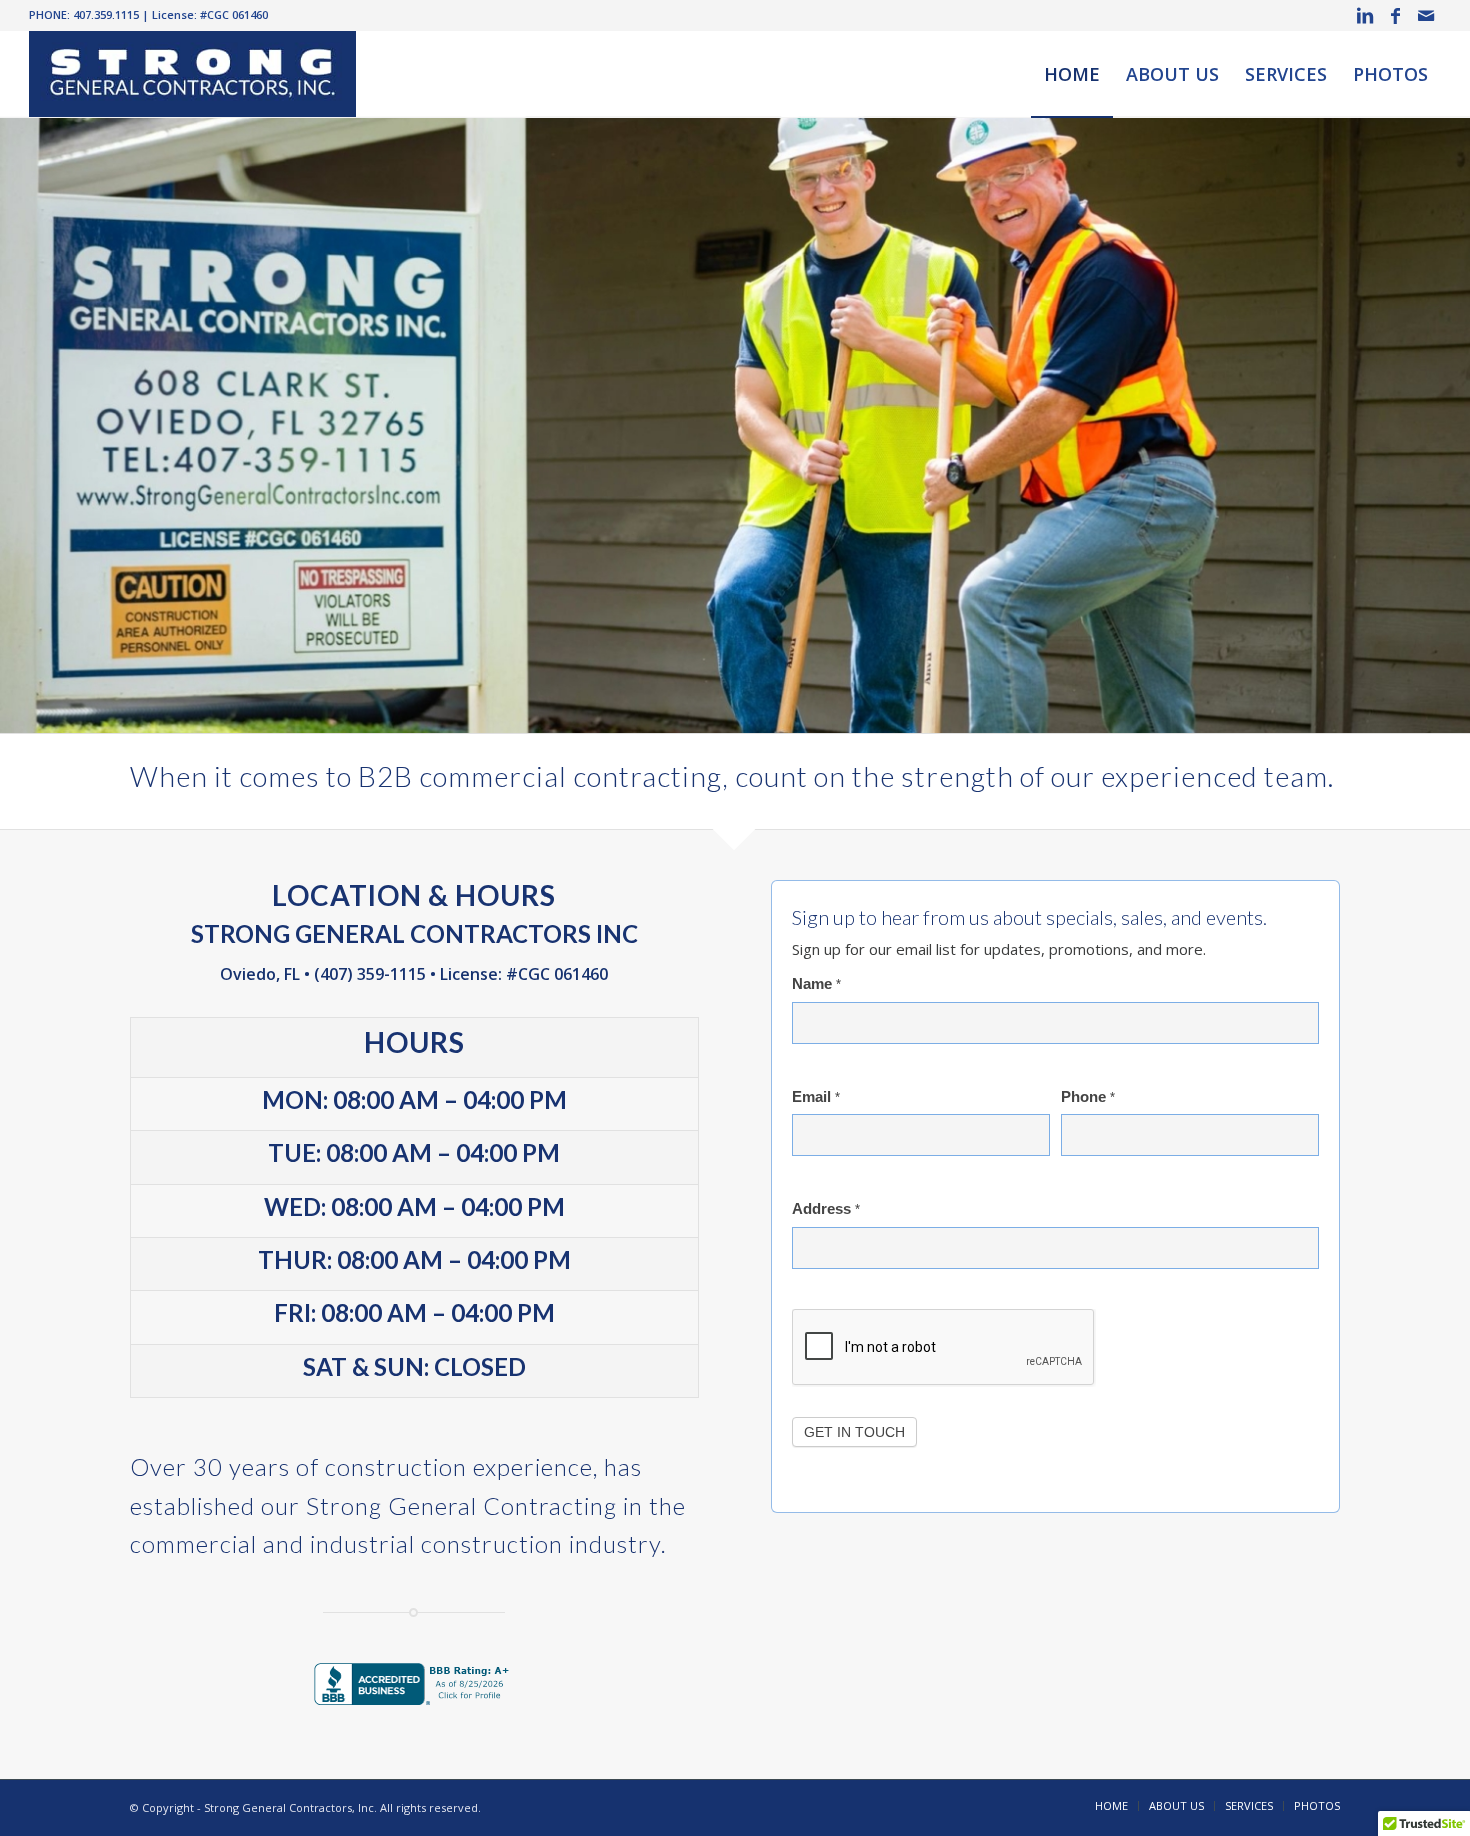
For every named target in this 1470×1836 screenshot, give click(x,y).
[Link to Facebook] (1395, 15)
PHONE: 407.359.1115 (84, 14)
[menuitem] (1072, 74)
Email (816, 1097)
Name (816, 984)
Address (826, 1209)
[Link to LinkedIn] (1365, 15)
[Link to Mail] (1426, 15)
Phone (1088, 1097)
